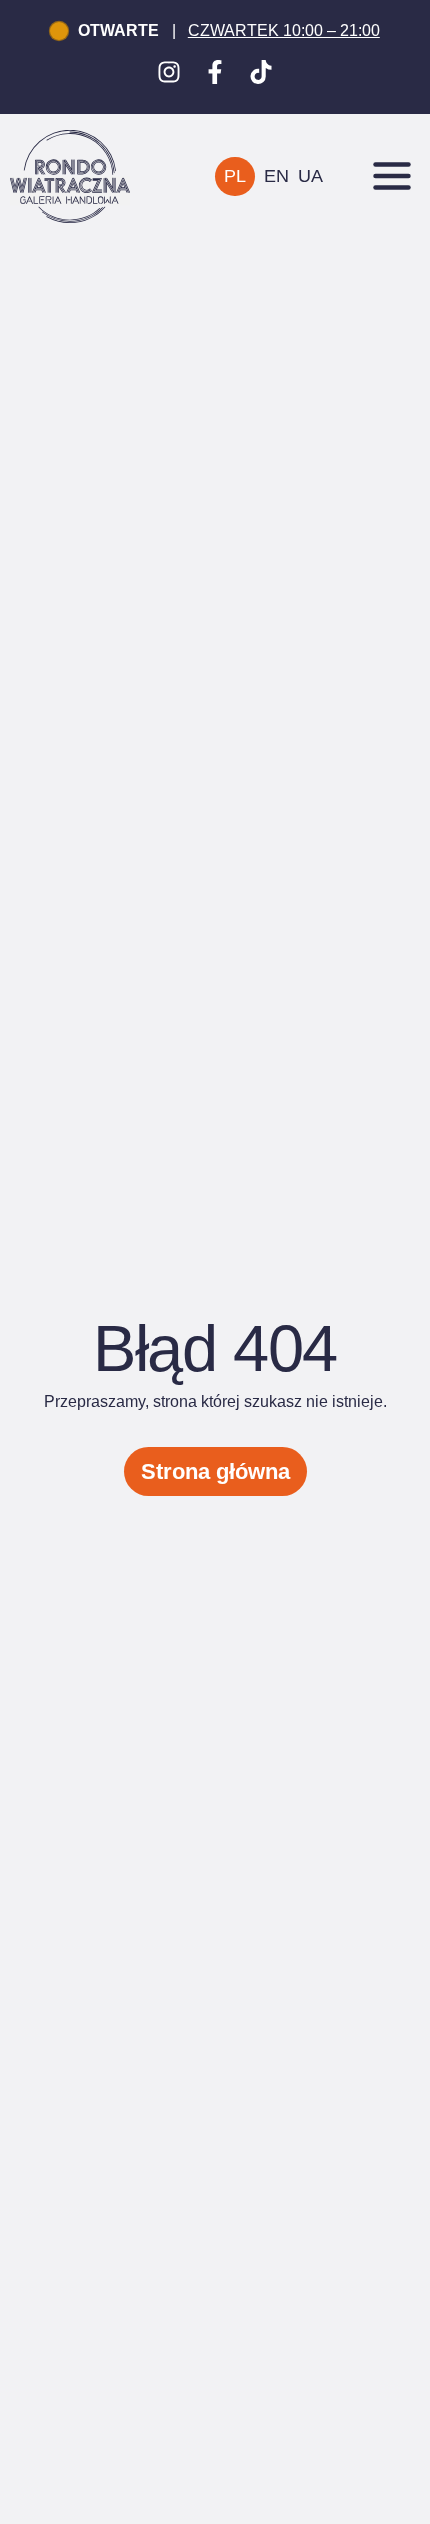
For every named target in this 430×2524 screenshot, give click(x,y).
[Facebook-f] (215, 72)
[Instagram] (169, 72)
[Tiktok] (261, 72)
